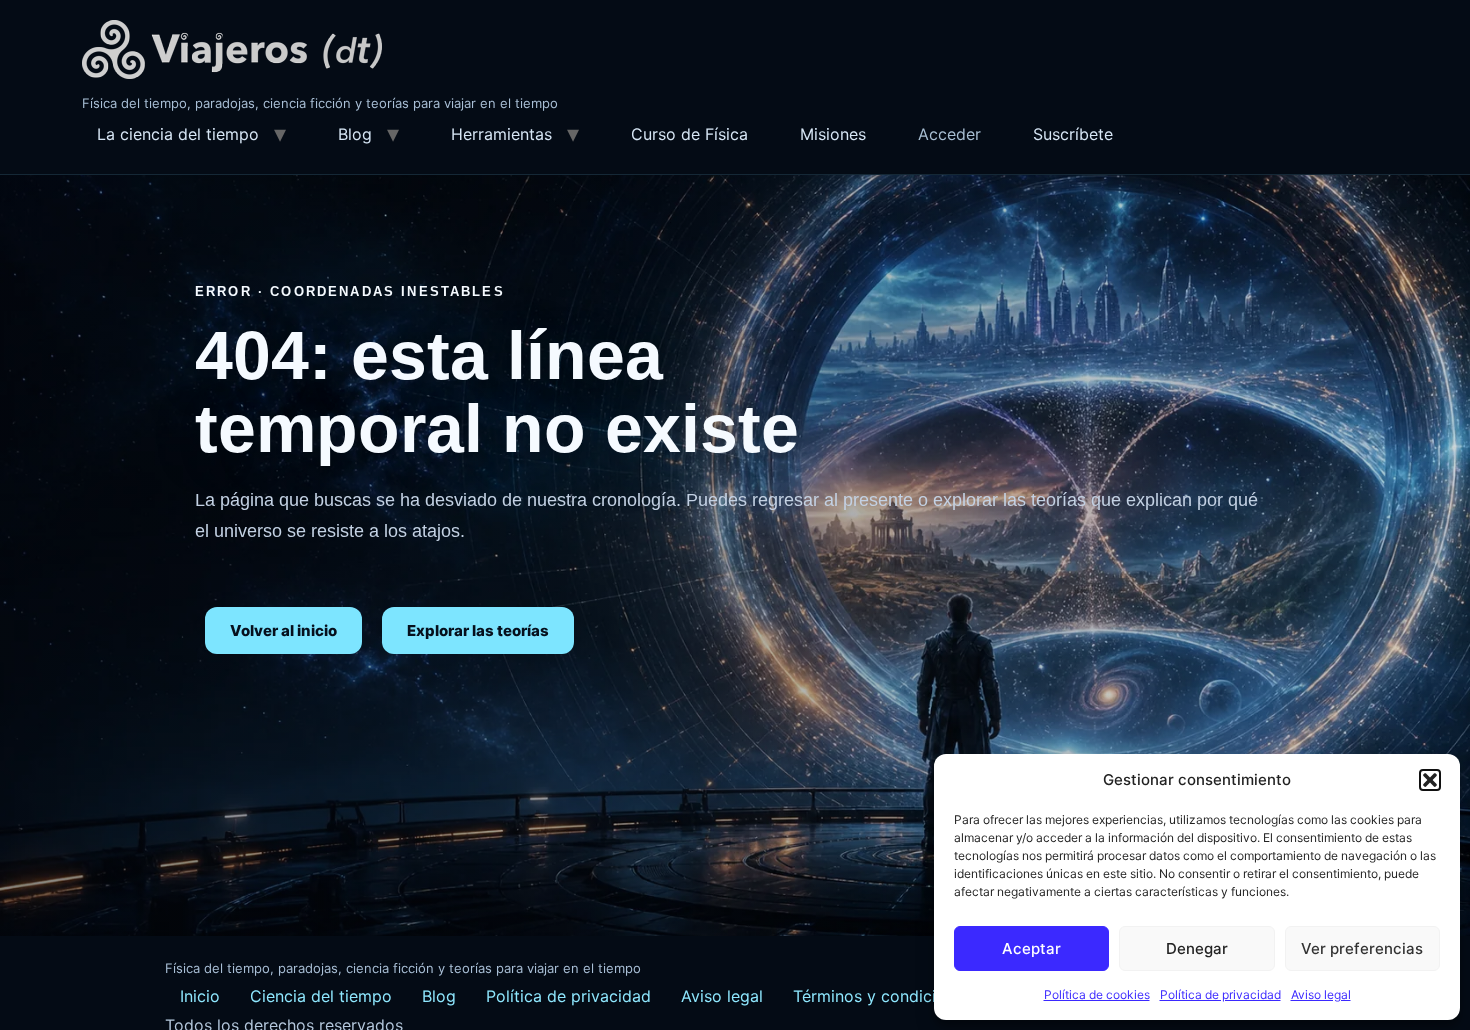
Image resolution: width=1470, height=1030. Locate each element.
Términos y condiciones (882, 996)
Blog (355, 134)
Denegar (1197, 948)
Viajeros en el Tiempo (232, 49)
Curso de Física (689, 134)
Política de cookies (1097, 994)
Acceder (949, 134)
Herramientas (501, 134)
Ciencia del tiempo (321, 996)
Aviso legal (1321, 994)
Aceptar (1031, 948)
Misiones (833, 134)
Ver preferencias (1362, 948)
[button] (1430, 780)
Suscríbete (1073, 134)
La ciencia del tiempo (178, 134)
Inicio (200, 996)
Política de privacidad (1220, 994)
